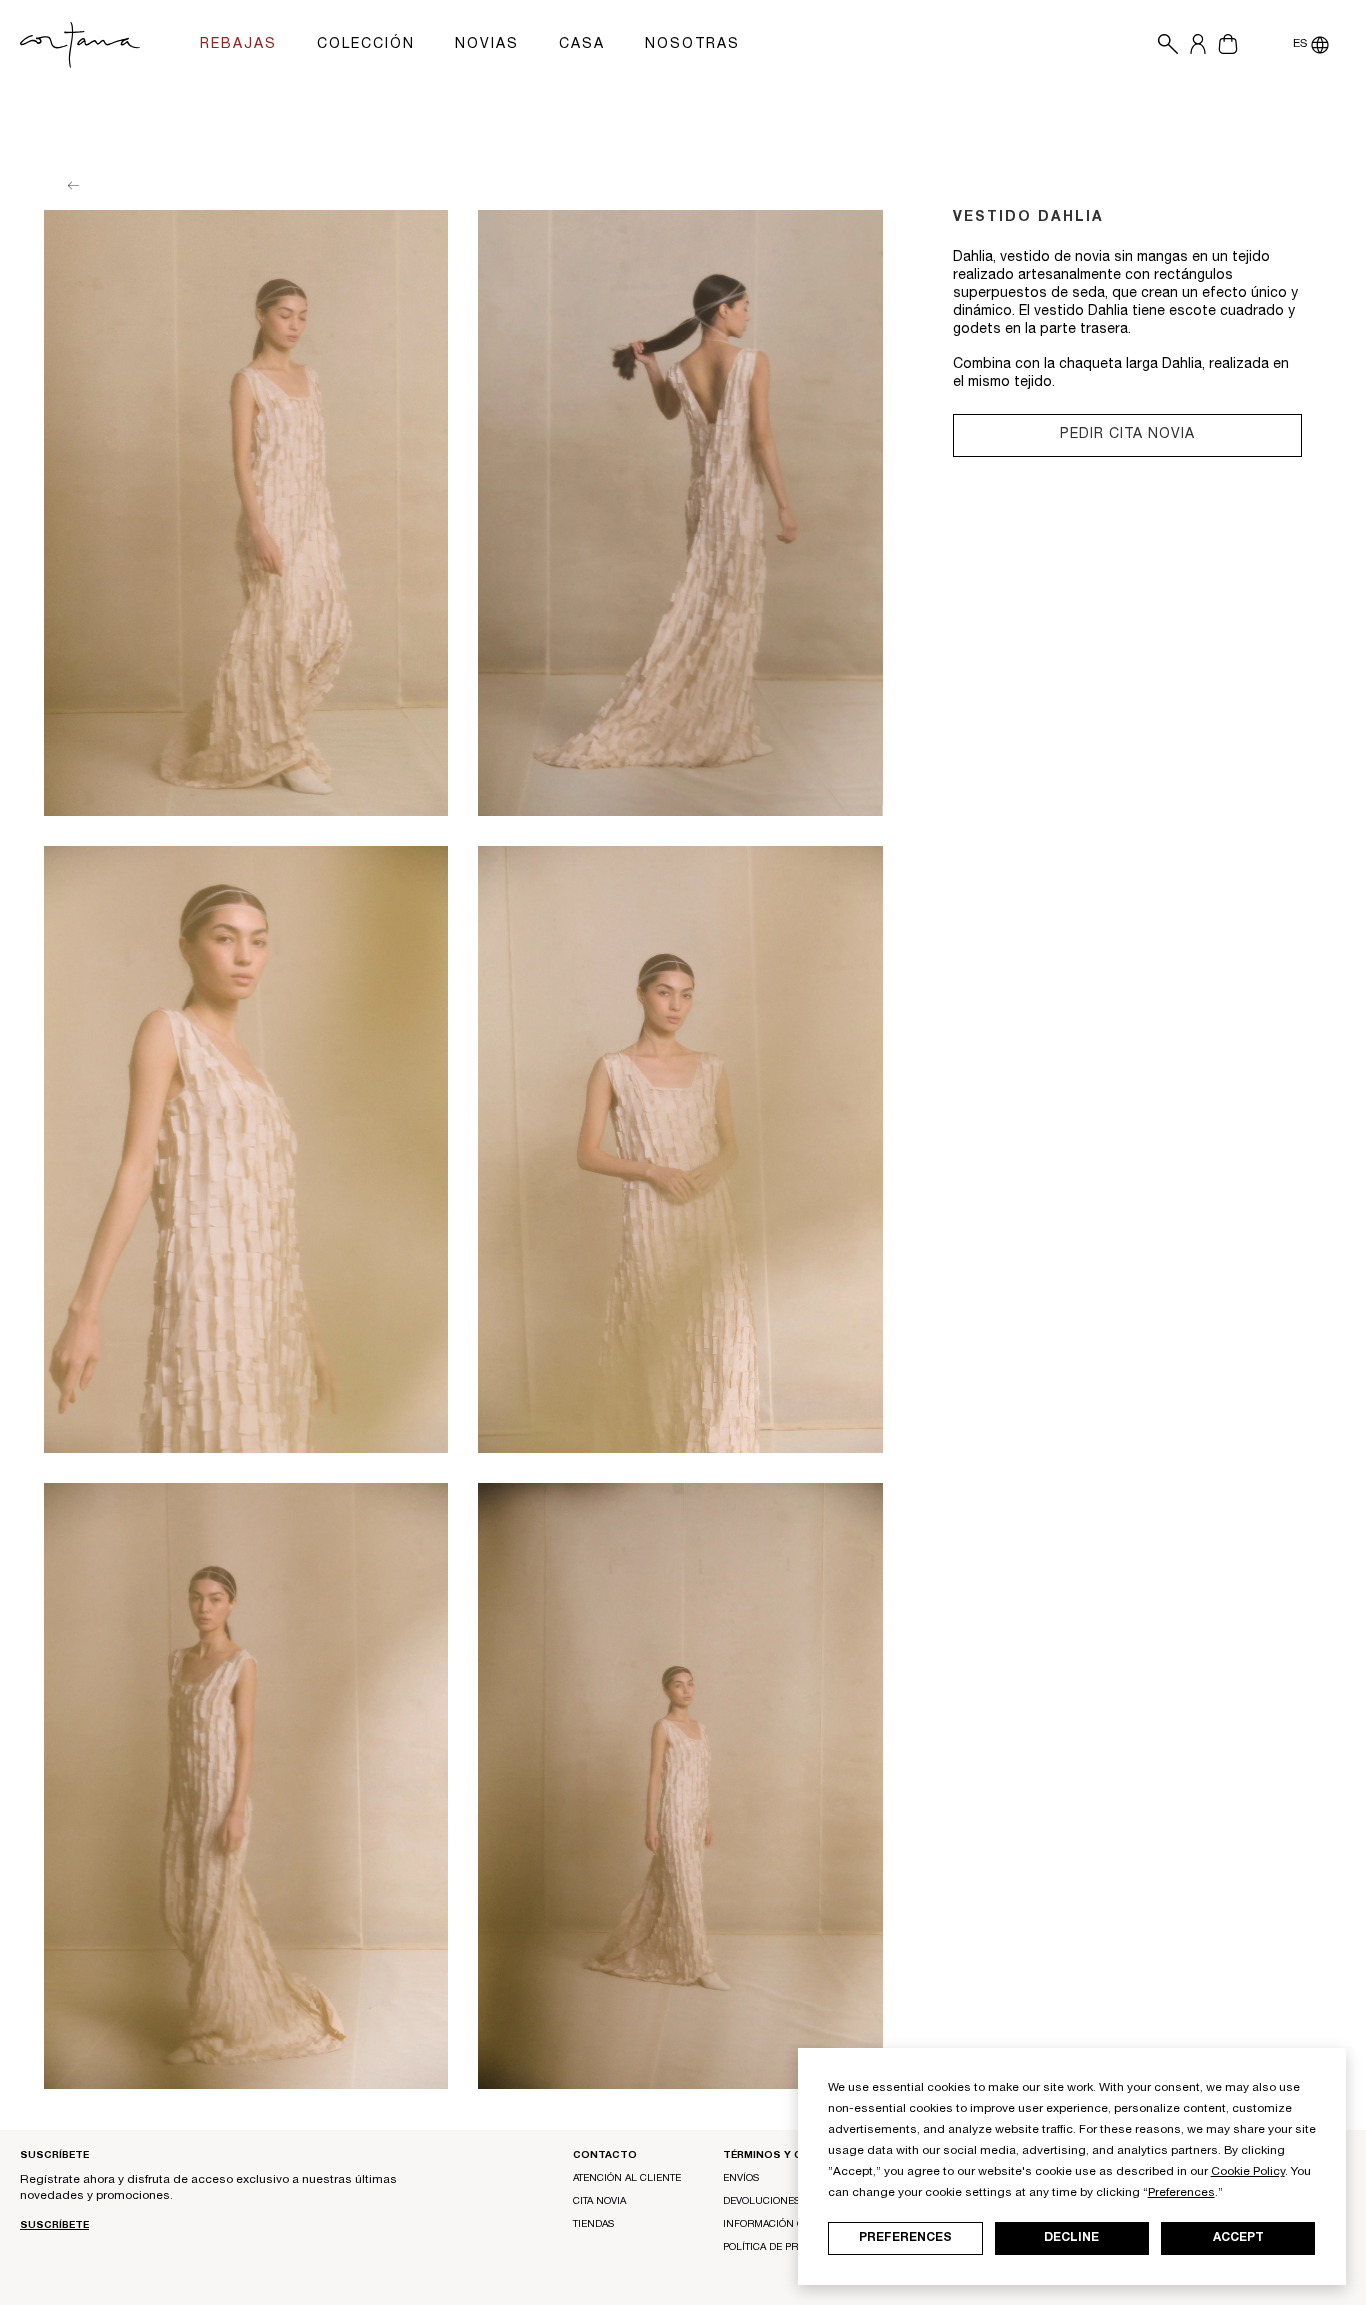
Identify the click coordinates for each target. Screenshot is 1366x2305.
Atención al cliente (627, 2179)
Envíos (741, 2179)
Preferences (905, 2238)
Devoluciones (761, 2202)
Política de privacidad (783, 2248)
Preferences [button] (1181, 2193)
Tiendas (593, 2225)
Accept (1238, 2238)
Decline (1071, 2238)
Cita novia (599, 2202)
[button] (1163, 45)
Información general (783, 2225)
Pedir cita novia (1127, 435)
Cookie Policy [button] (1248, 2172)
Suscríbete (54, 2226)
